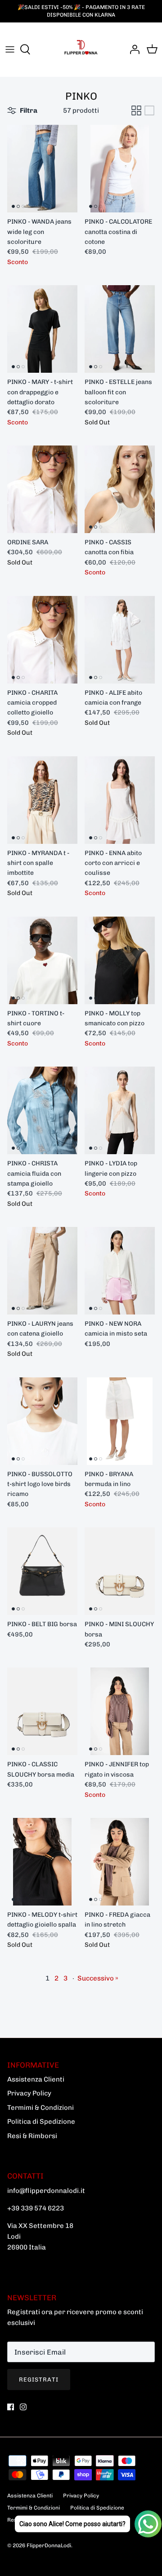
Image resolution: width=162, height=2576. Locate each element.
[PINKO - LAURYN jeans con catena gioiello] (42, 1271)
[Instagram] (23, 2407)
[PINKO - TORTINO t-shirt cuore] (42, 960)
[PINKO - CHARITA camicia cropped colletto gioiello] (42, 640)
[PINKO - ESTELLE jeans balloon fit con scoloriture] (120, 329)
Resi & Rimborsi (32, 2136)
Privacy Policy (29, 2093)
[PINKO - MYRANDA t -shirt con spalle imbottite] (42, 800)
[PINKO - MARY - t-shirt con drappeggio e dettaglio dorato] (42, 329)
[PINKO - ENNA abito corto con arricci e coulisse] (120, 800)
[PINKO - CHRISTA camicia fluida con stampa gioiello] (42, 1110)
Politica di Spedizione (41, 2122)
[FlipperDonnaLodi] (81, 49)
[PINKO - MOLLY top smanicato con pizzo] (120, 960)
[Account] (132, 49)
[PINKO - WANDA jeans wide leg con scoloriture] (42, 169)
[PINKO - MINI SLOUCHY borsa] (120, 1571)
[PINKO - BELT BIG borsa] (42, 1571)
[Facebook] (11, 2407)
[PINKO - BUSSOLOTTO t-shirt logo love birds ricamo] (42, 1421)
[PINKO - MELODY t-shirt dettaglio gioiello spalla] (42, 1862)
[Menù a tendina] (10, 49)
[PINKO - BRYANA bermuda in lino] (120, 1421)
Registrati (39, 2380)
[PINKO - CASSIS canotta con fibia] (120, 489)
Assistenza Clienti (36, 2079)
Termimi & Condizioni (40, 2108)
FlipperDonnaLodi (49, 2545)
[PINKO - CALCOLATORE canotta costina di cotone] (120, 169)
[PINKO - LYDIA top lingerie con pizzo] (120, 1110)
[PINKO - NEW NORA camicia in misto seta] (120, 1271)
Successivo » (98, 1978)
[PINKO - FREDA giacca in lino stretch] (120, 1862)
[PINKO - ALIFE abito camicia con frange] (120, 640)
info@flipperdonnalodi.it (46, 2191)
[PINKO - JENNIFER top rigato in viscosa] (120, 1711)
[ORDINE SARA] (42, 489)
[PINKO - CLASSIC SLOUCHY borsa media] (42, 1711)
